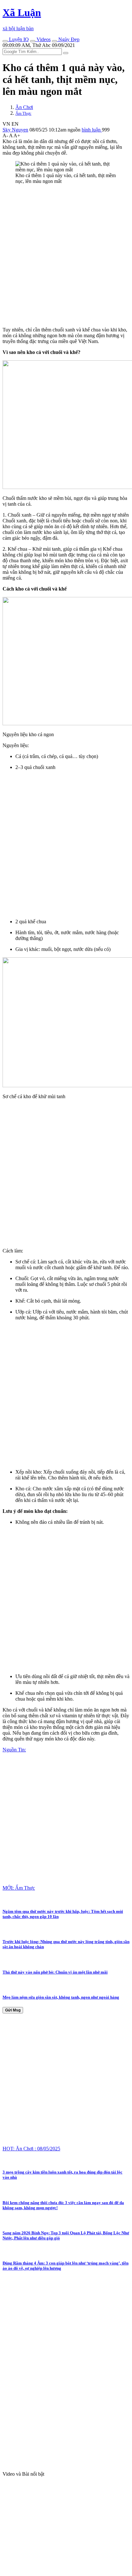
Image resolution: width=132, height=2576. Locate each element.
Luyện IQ (18, 39)
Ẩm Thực (23, 113)
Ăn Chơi (24, 107)
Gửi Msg (13, 2010)
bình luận (92, 130)
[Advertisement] (66, 256)
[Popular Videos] (33, 41)
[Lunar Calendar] (54, 41)
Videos (43, 39)
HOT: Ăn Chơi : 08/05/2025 (31, 2149)
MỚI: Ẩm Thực (19, 1888)
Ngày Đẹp (68, 39)
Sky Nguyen (15, 130)
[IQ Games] (5, 41)
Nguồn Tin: (14, 1750)
